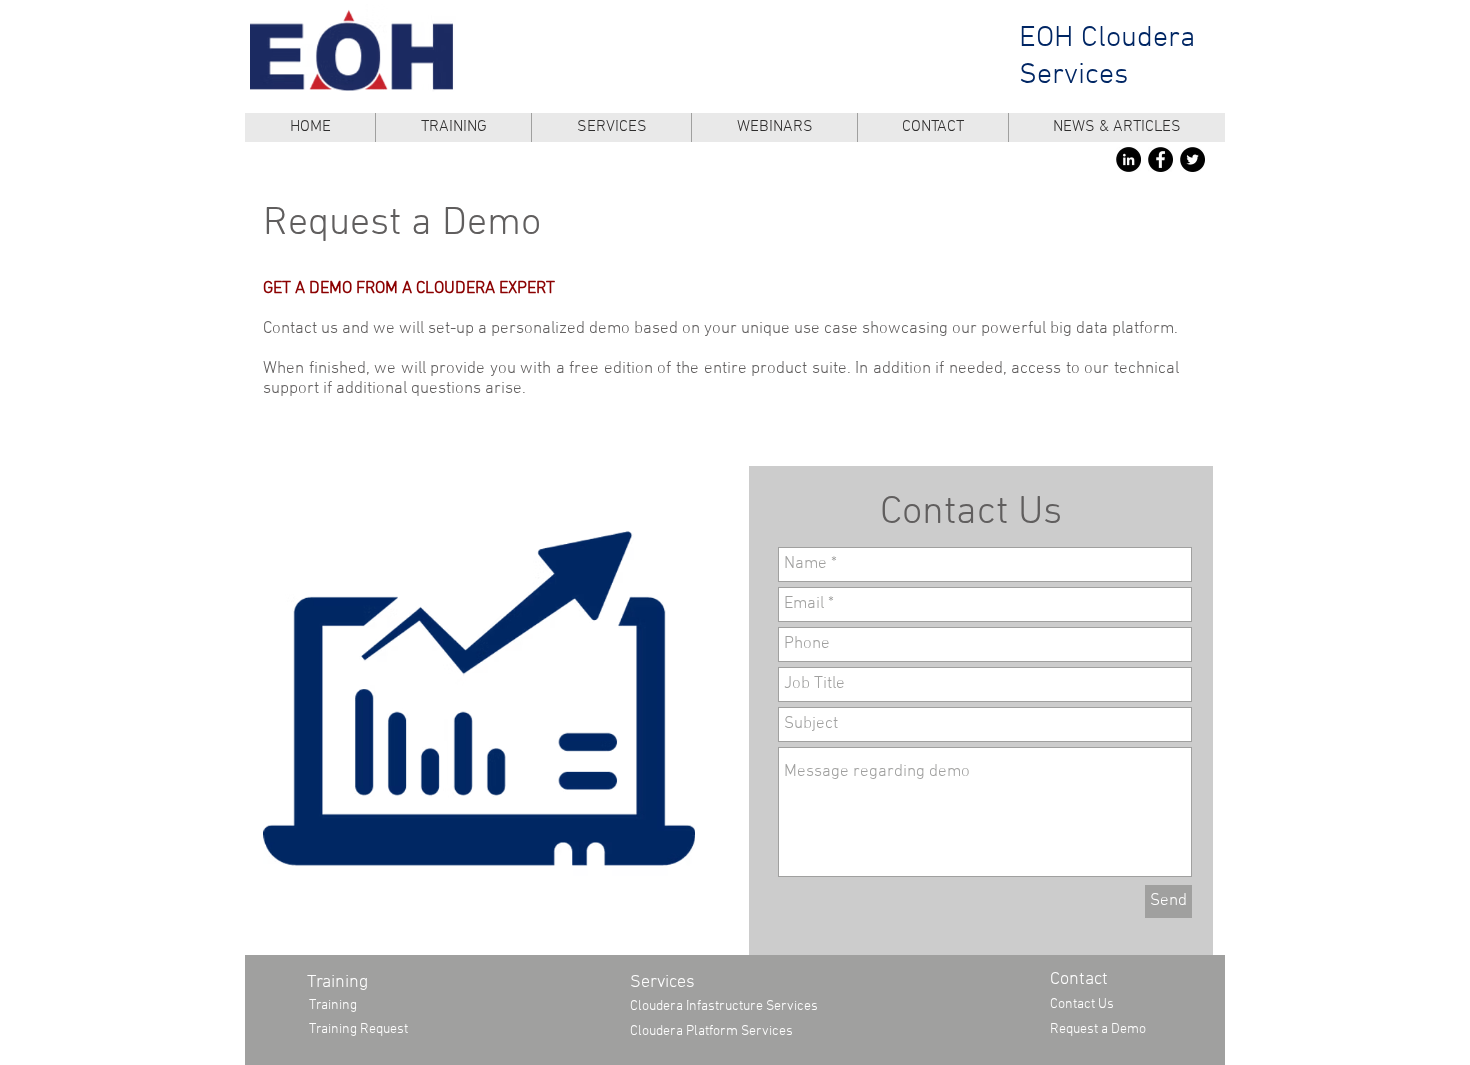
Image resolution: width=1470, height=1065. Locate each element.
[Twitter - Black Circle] (1192, 159)
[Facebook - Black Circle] (1160, 159)
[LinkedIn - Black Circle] (1128, 159)
